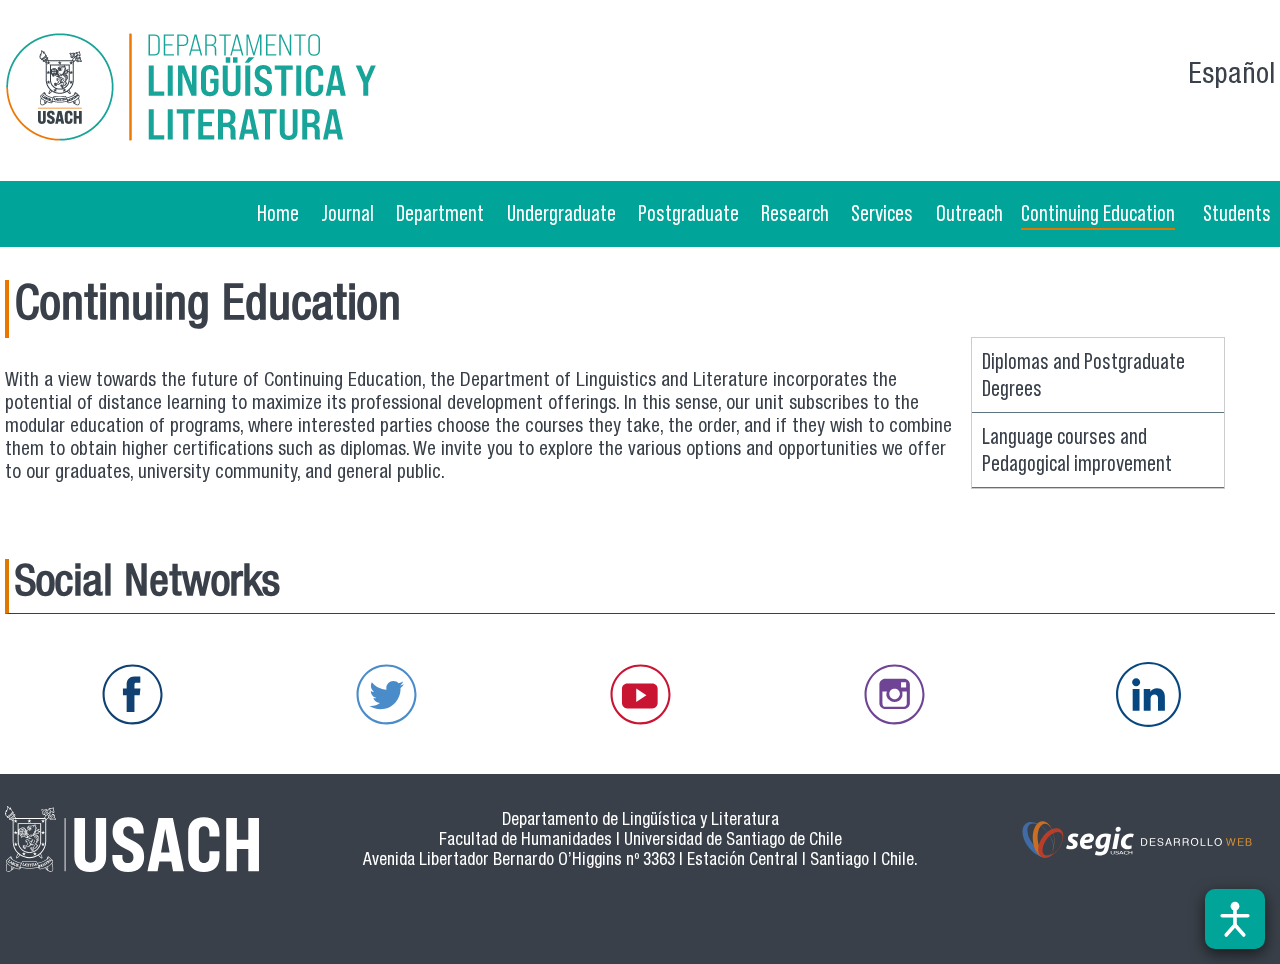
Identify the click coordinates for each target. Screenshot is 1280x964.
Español (1231, 76)
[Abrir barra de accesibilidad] (1235, 919)
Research (795, 213)
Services (882, 213)
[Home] (209, 90)
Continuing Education (1098, 213)
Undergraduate (561, 213)
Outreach (969, 213)
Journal (347, 213)
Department (440, 213)
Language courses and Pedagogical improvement (1077, 449)
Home (278, 213)
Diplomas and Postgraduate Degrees (1083, 374)
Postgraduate (688, 213)
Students (1237, 213)
